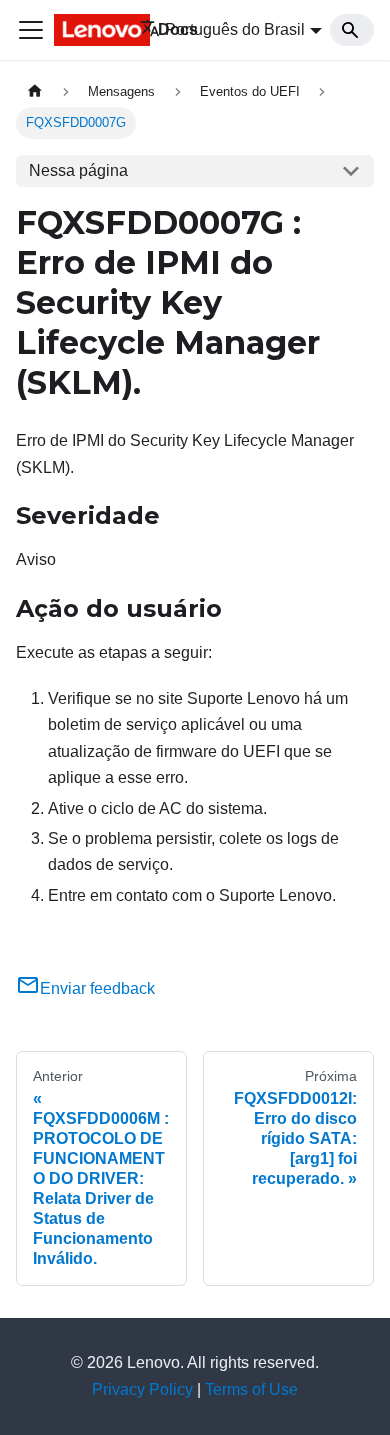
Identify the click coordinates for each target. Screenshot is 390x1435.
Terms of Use (251, 1389)
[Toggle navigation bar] (31, 30)
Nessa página (78, 170)
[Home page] (35, 91)
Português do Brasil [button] (235, 29)
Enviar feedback (97, 988)
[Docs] (83, 30)
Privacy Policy (142, 1389)
